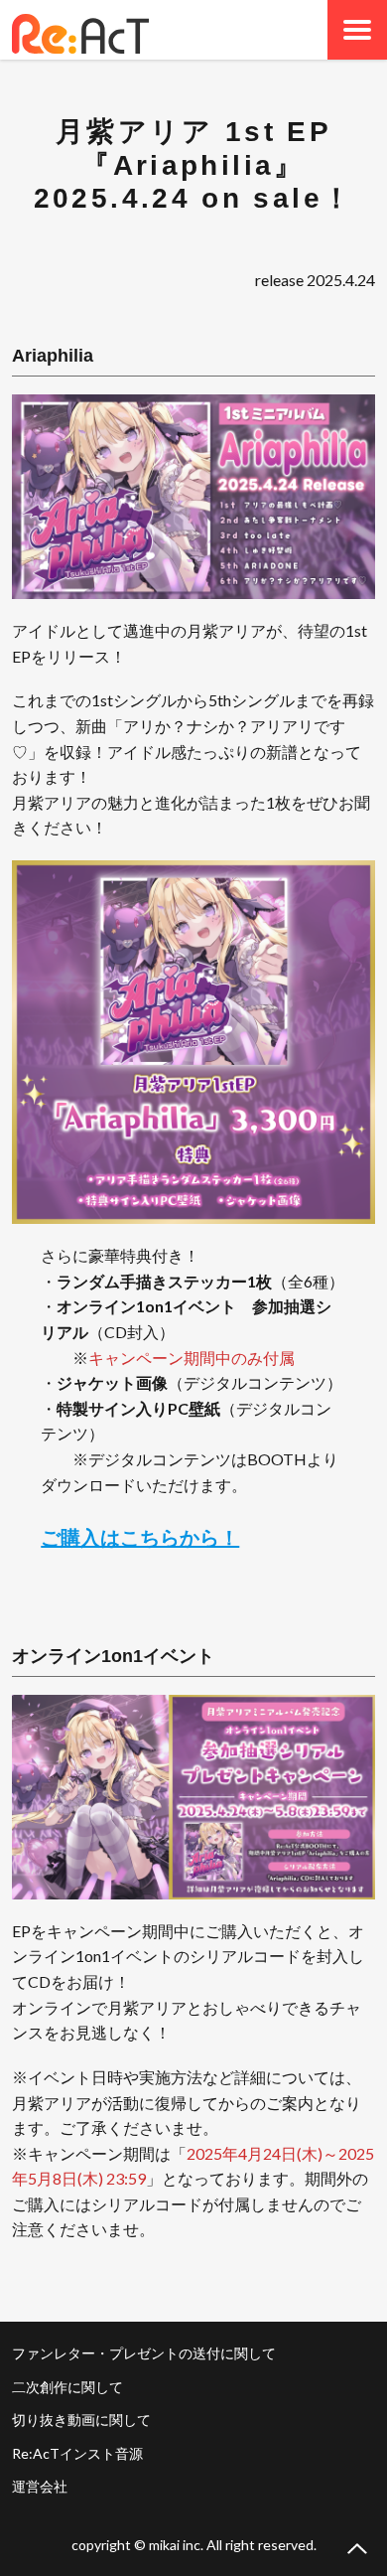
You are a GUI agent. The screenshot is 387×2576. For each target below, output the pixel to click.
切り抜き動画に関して (81, 2420)
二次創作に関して (67, 2387)
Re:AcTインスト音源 (77, 2453)
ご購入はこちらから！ (140, 1537)
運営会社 (40, 2486)
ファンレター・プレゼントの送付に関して (144, 2353)
